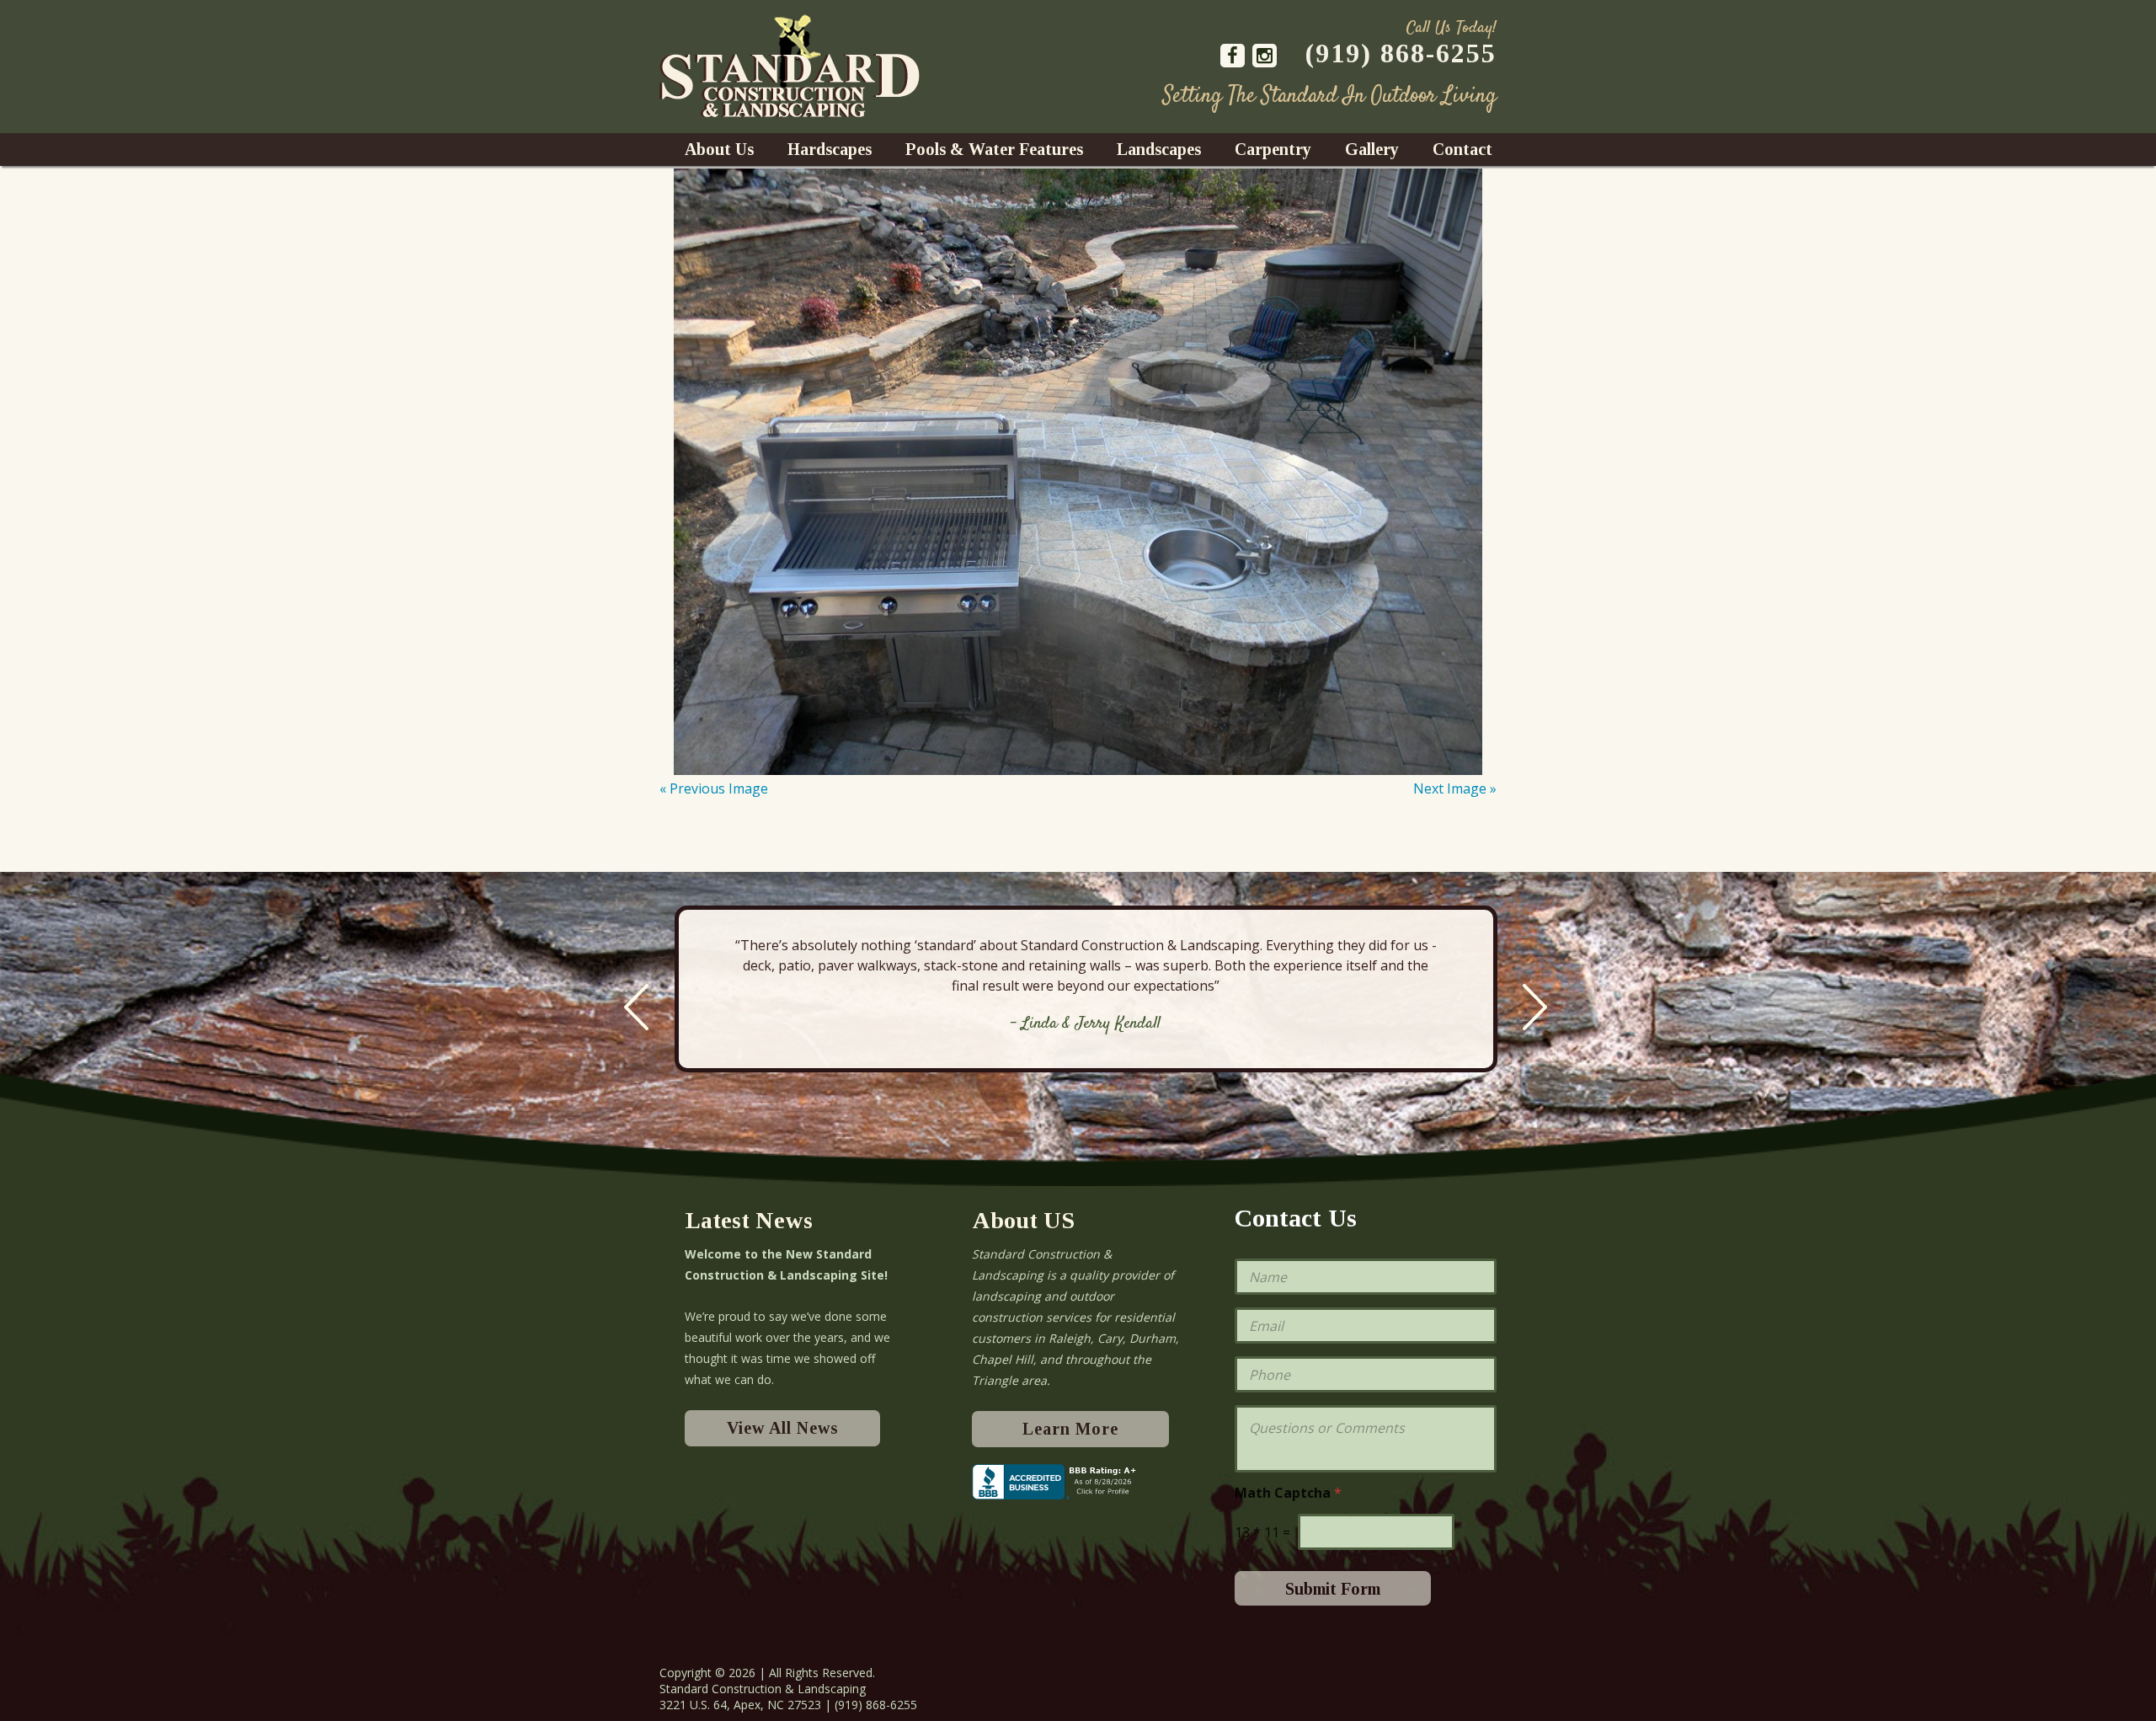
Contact (1462, 149)
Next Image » (1455, 788)
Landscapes (1159, 149)
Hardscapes (830, 149)
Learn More (1070, 1429)
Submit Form (1333, 1589)
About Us (719, 149)
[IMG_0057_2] (1078, 472)
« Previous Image (714, 788)
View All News (782, 1428)
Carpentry (1273, 149)
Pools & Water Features (994, 149)
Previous (636, 1007)
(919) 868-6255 (1401, 53)
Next (1535, 1007)
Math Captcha (1288, 1493)
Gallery (1372, 149)
